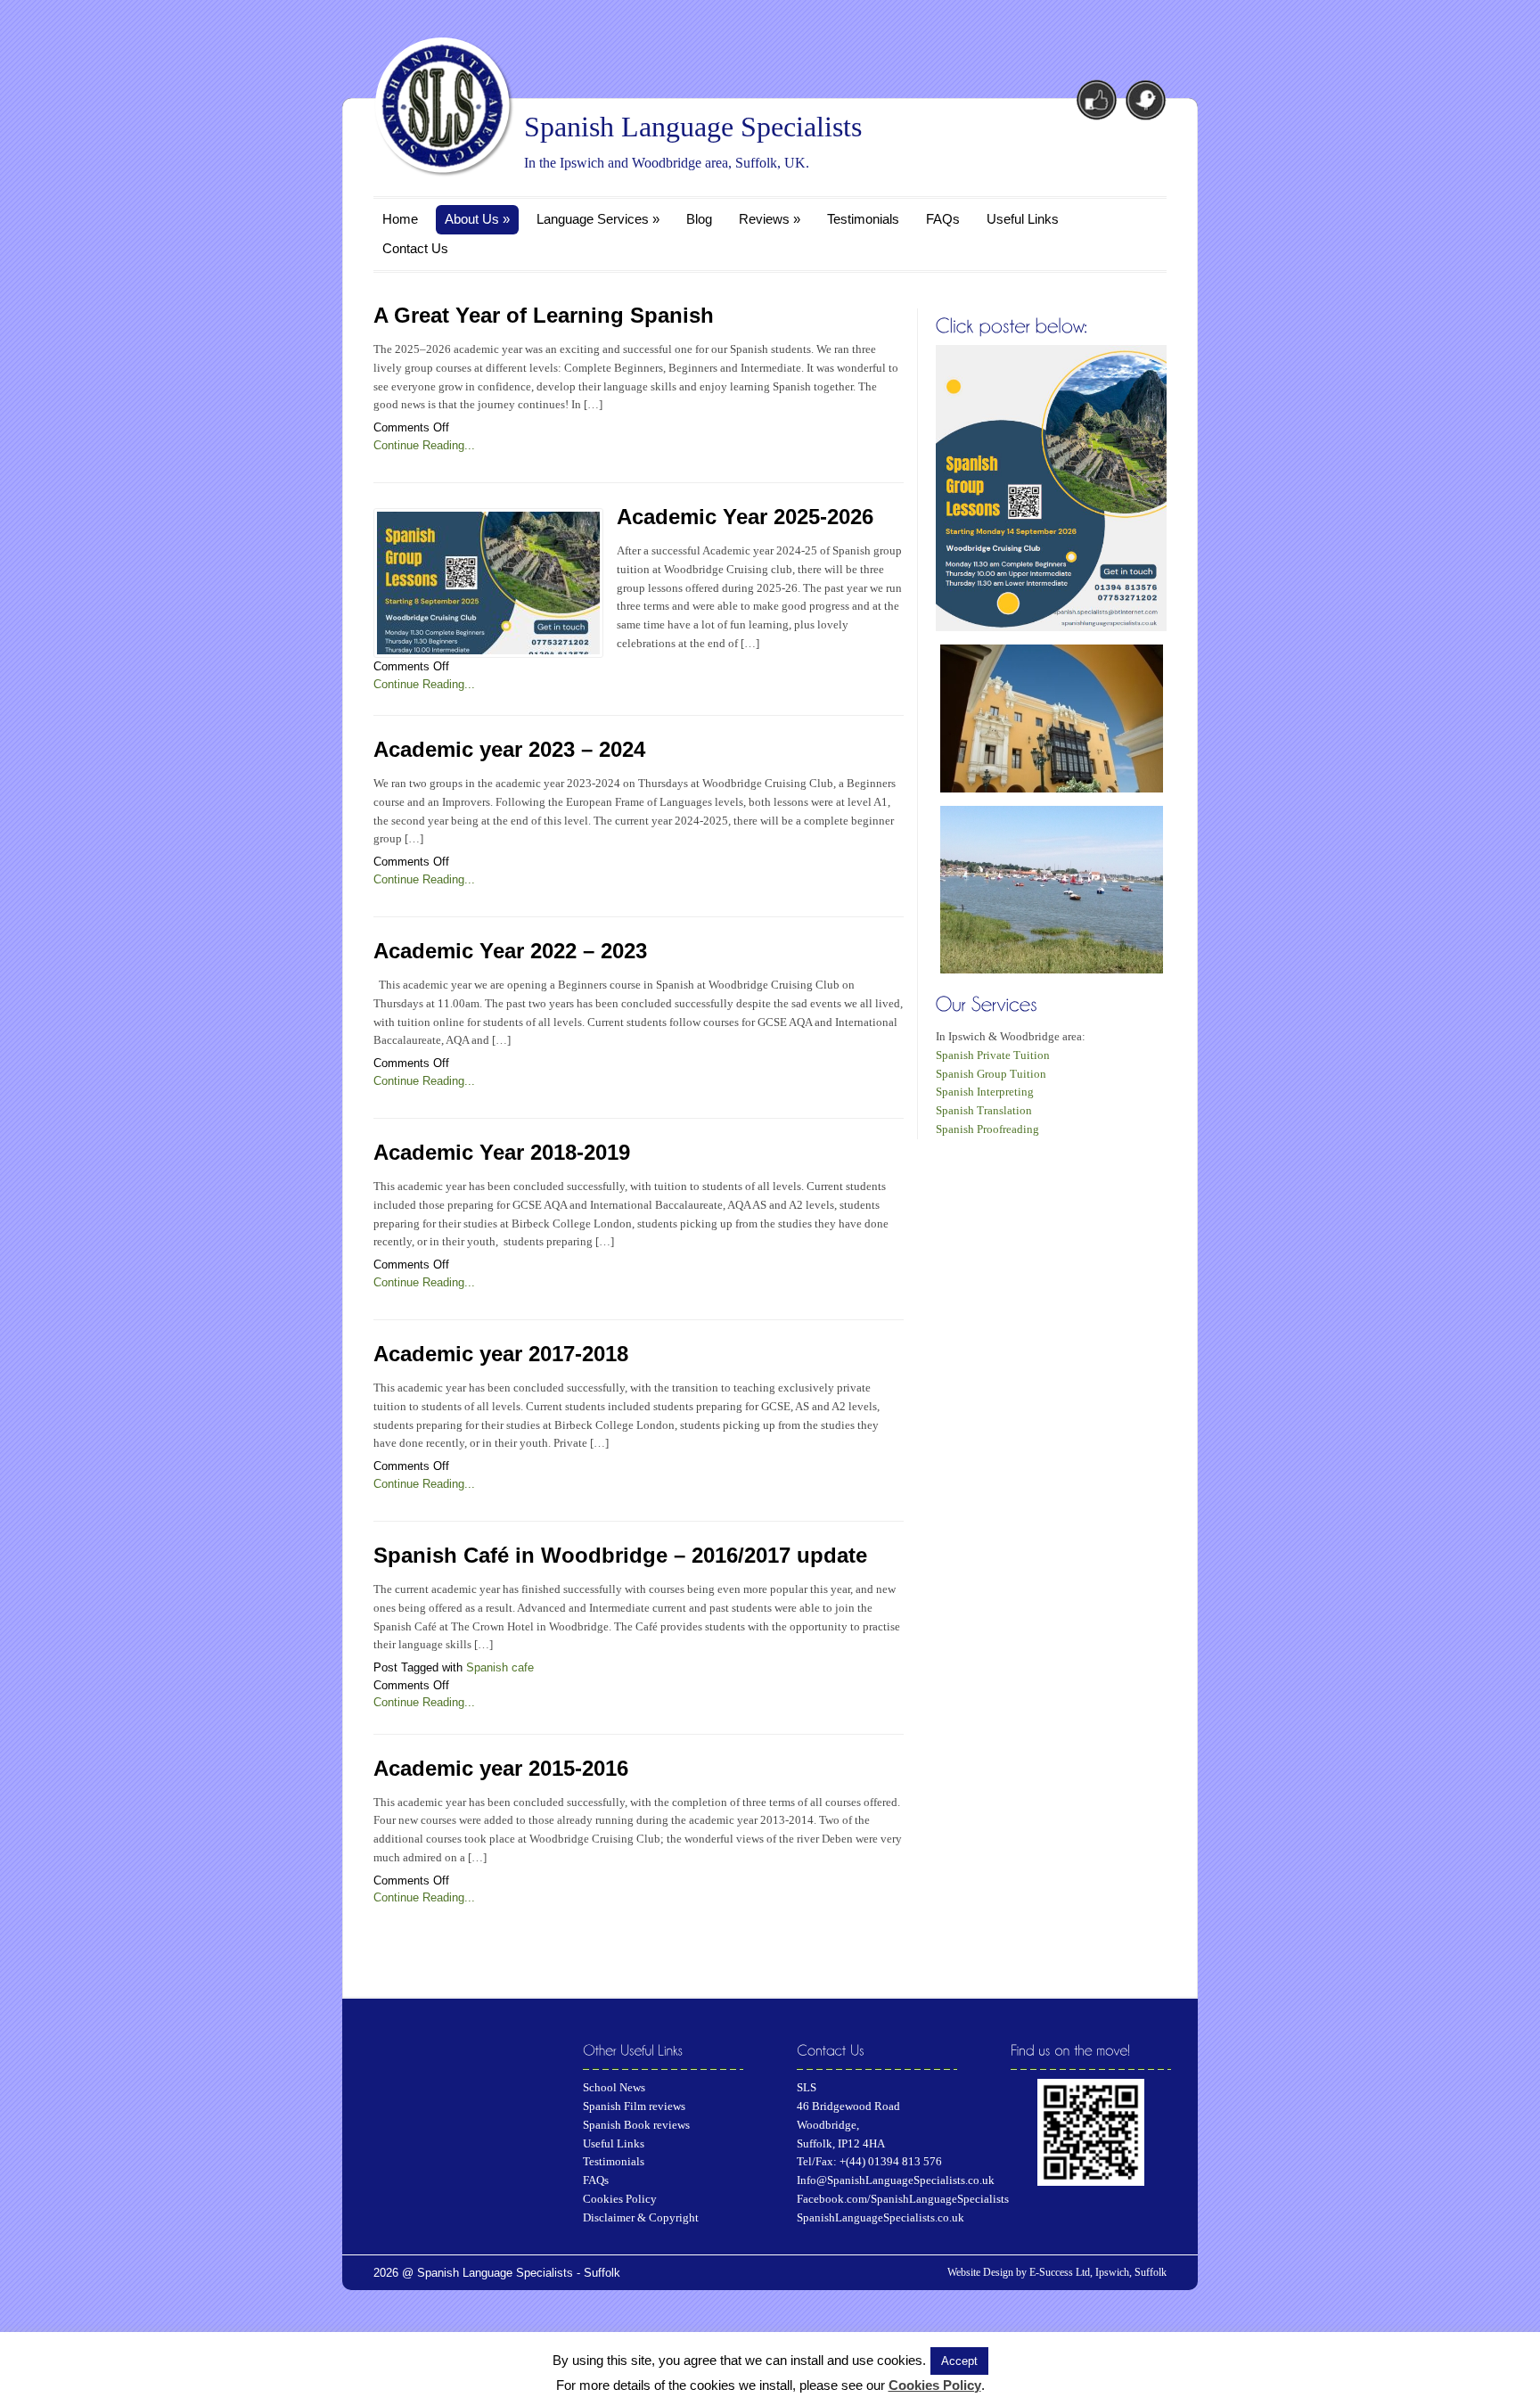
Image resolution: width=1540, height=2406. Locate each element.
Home (400, 219)
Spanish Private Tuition (993, 1055)
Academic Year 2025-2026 (745, 517)
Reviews (770, 219)
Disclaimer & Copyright (641, 2217)
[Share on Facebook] (1096, 98)
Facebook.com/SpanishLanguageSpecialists (903, 2199)
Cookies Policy (620, 2199)
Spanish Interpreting (985, 1092)
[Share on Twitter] (1144, 98)
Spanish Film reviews (634, 2106)
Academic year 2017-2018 (501, 1354)
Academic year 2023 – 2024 (509, 749)
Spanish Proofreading (987, 1129)
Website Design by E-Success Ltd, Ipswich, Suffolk (1057, 2272)
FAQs (943, 219)
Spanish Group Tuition (991, 1074)
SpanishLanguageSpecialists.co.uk (881, 2217)
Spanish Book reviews (636, 2125)
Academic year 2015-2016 (501, 1768)
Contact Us (415, 248)
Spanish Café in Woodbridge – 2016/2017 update (620, 1555)
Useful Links (1023, 219)
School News (614, 2087)
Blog (699, 219)
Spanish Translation (984, 1110)
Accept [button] (959, 2361)
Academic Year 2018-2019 (502, 1152)
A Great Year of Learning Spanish (544, 315)
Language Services (598, 219)
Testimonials (863, 219)
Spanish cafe (500, 1667)
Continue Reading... (424, 445)
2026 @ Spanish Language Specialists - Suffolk (497, 2273)
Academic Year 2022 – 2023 (510, 951)
